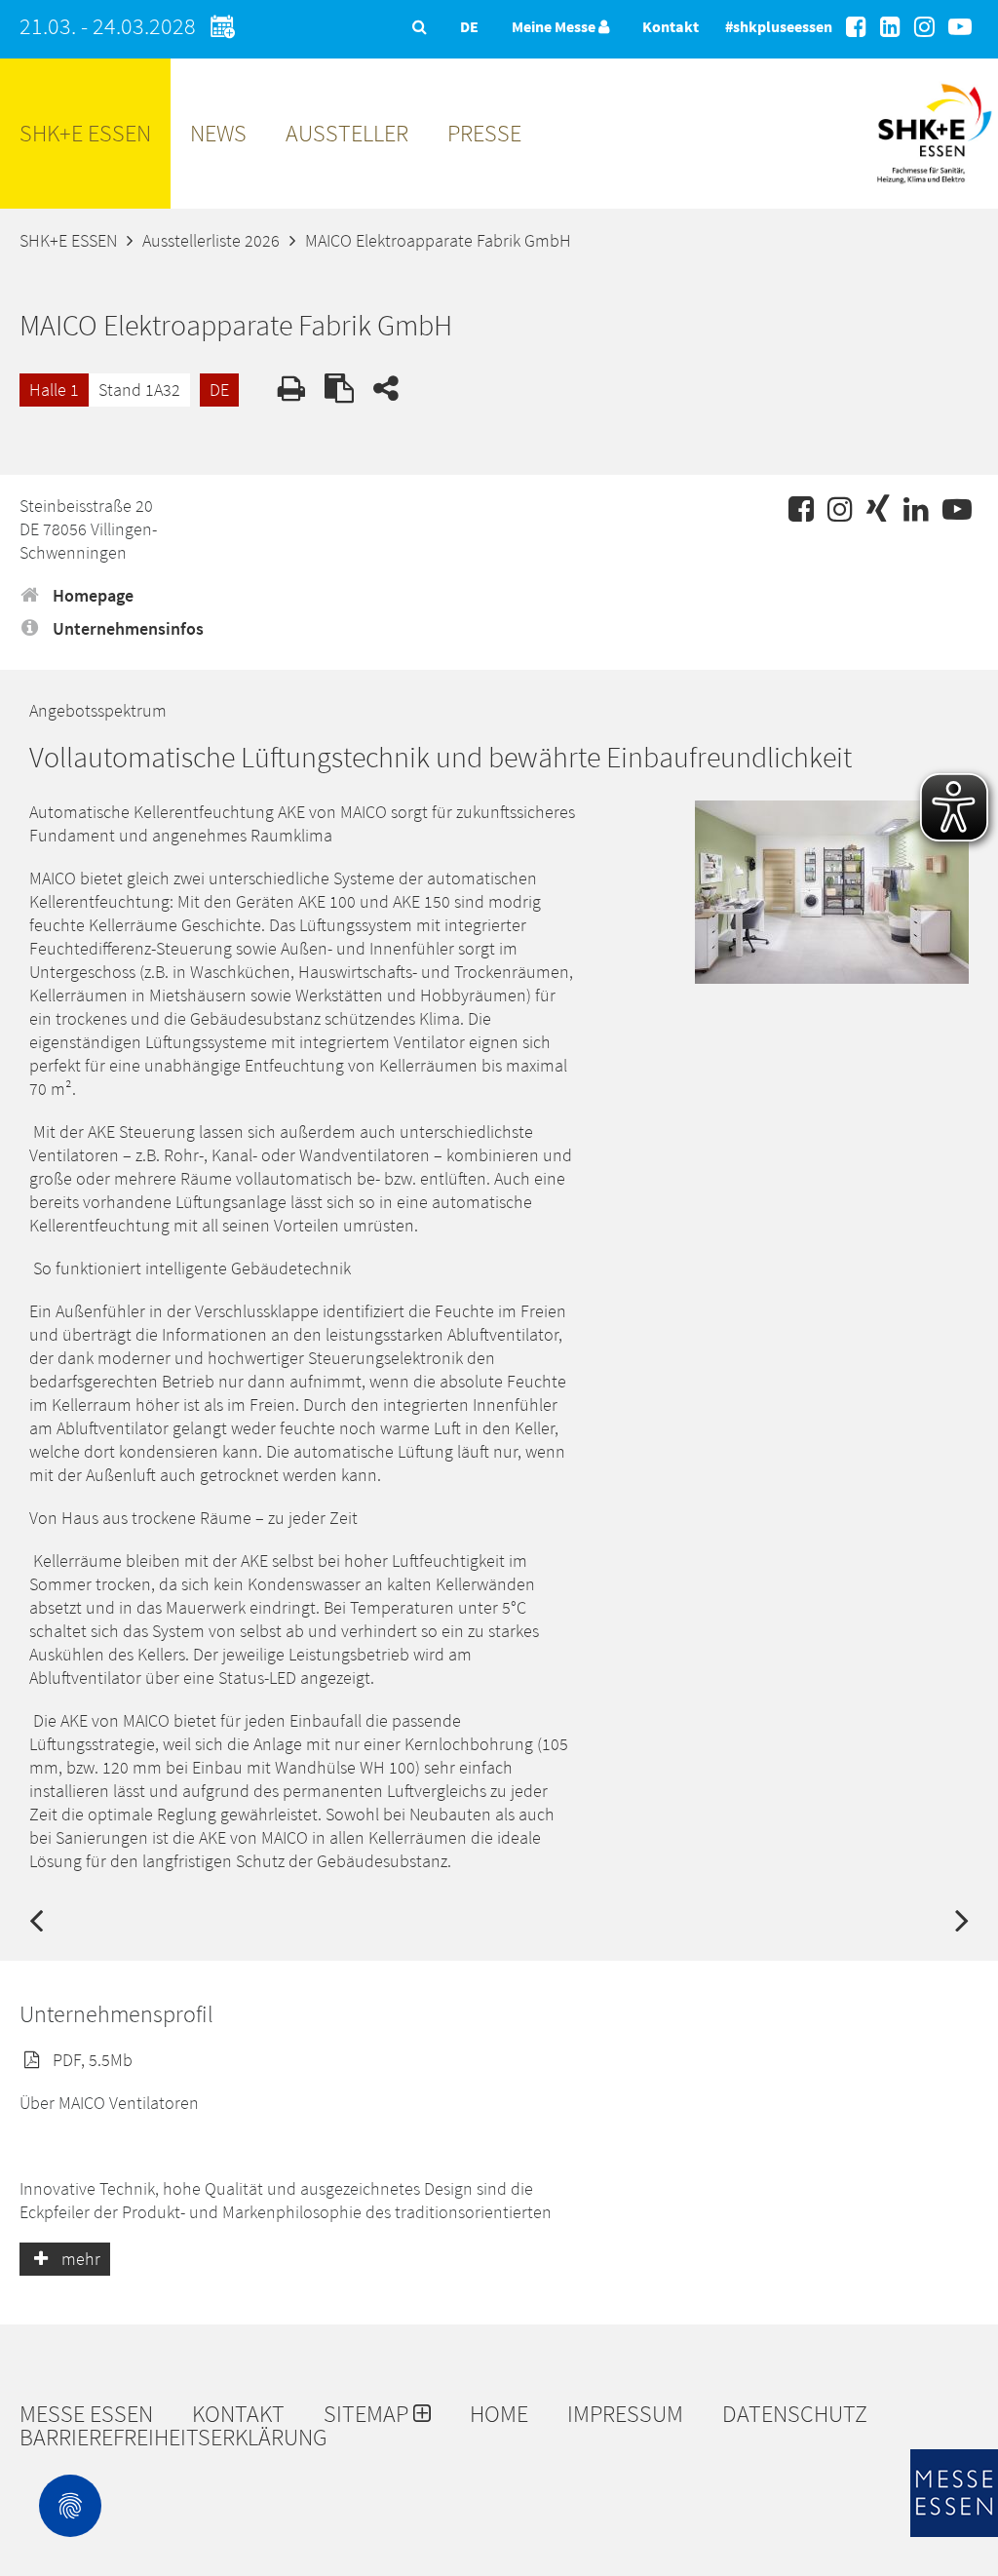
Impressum (625, 2414)
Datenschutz (795, 2414)
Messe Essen (86, 2414)
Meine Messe (555, 26)
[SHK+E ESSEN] (934, 191)
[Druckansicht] (291, 388)
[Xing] (878, 509)
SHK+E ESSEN (85, 133)
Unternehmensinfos (126, 628)
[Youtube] (960, 27)
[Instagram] (924, 27)
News (218, 133)
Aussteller (347, 133)
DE (219, 390)
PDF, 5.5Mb (91, 2060)
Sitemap (368, 2414)
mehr (79, 2259)
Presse (484, 133)
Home (499, 2414)
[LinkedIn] (890, 27)
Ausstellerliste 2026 (211, 240)
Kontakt (671, 26)
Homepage (91, 595)
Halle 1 (54, 390)
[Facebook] (856, 27)
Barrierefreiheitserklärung (173, 2438)
